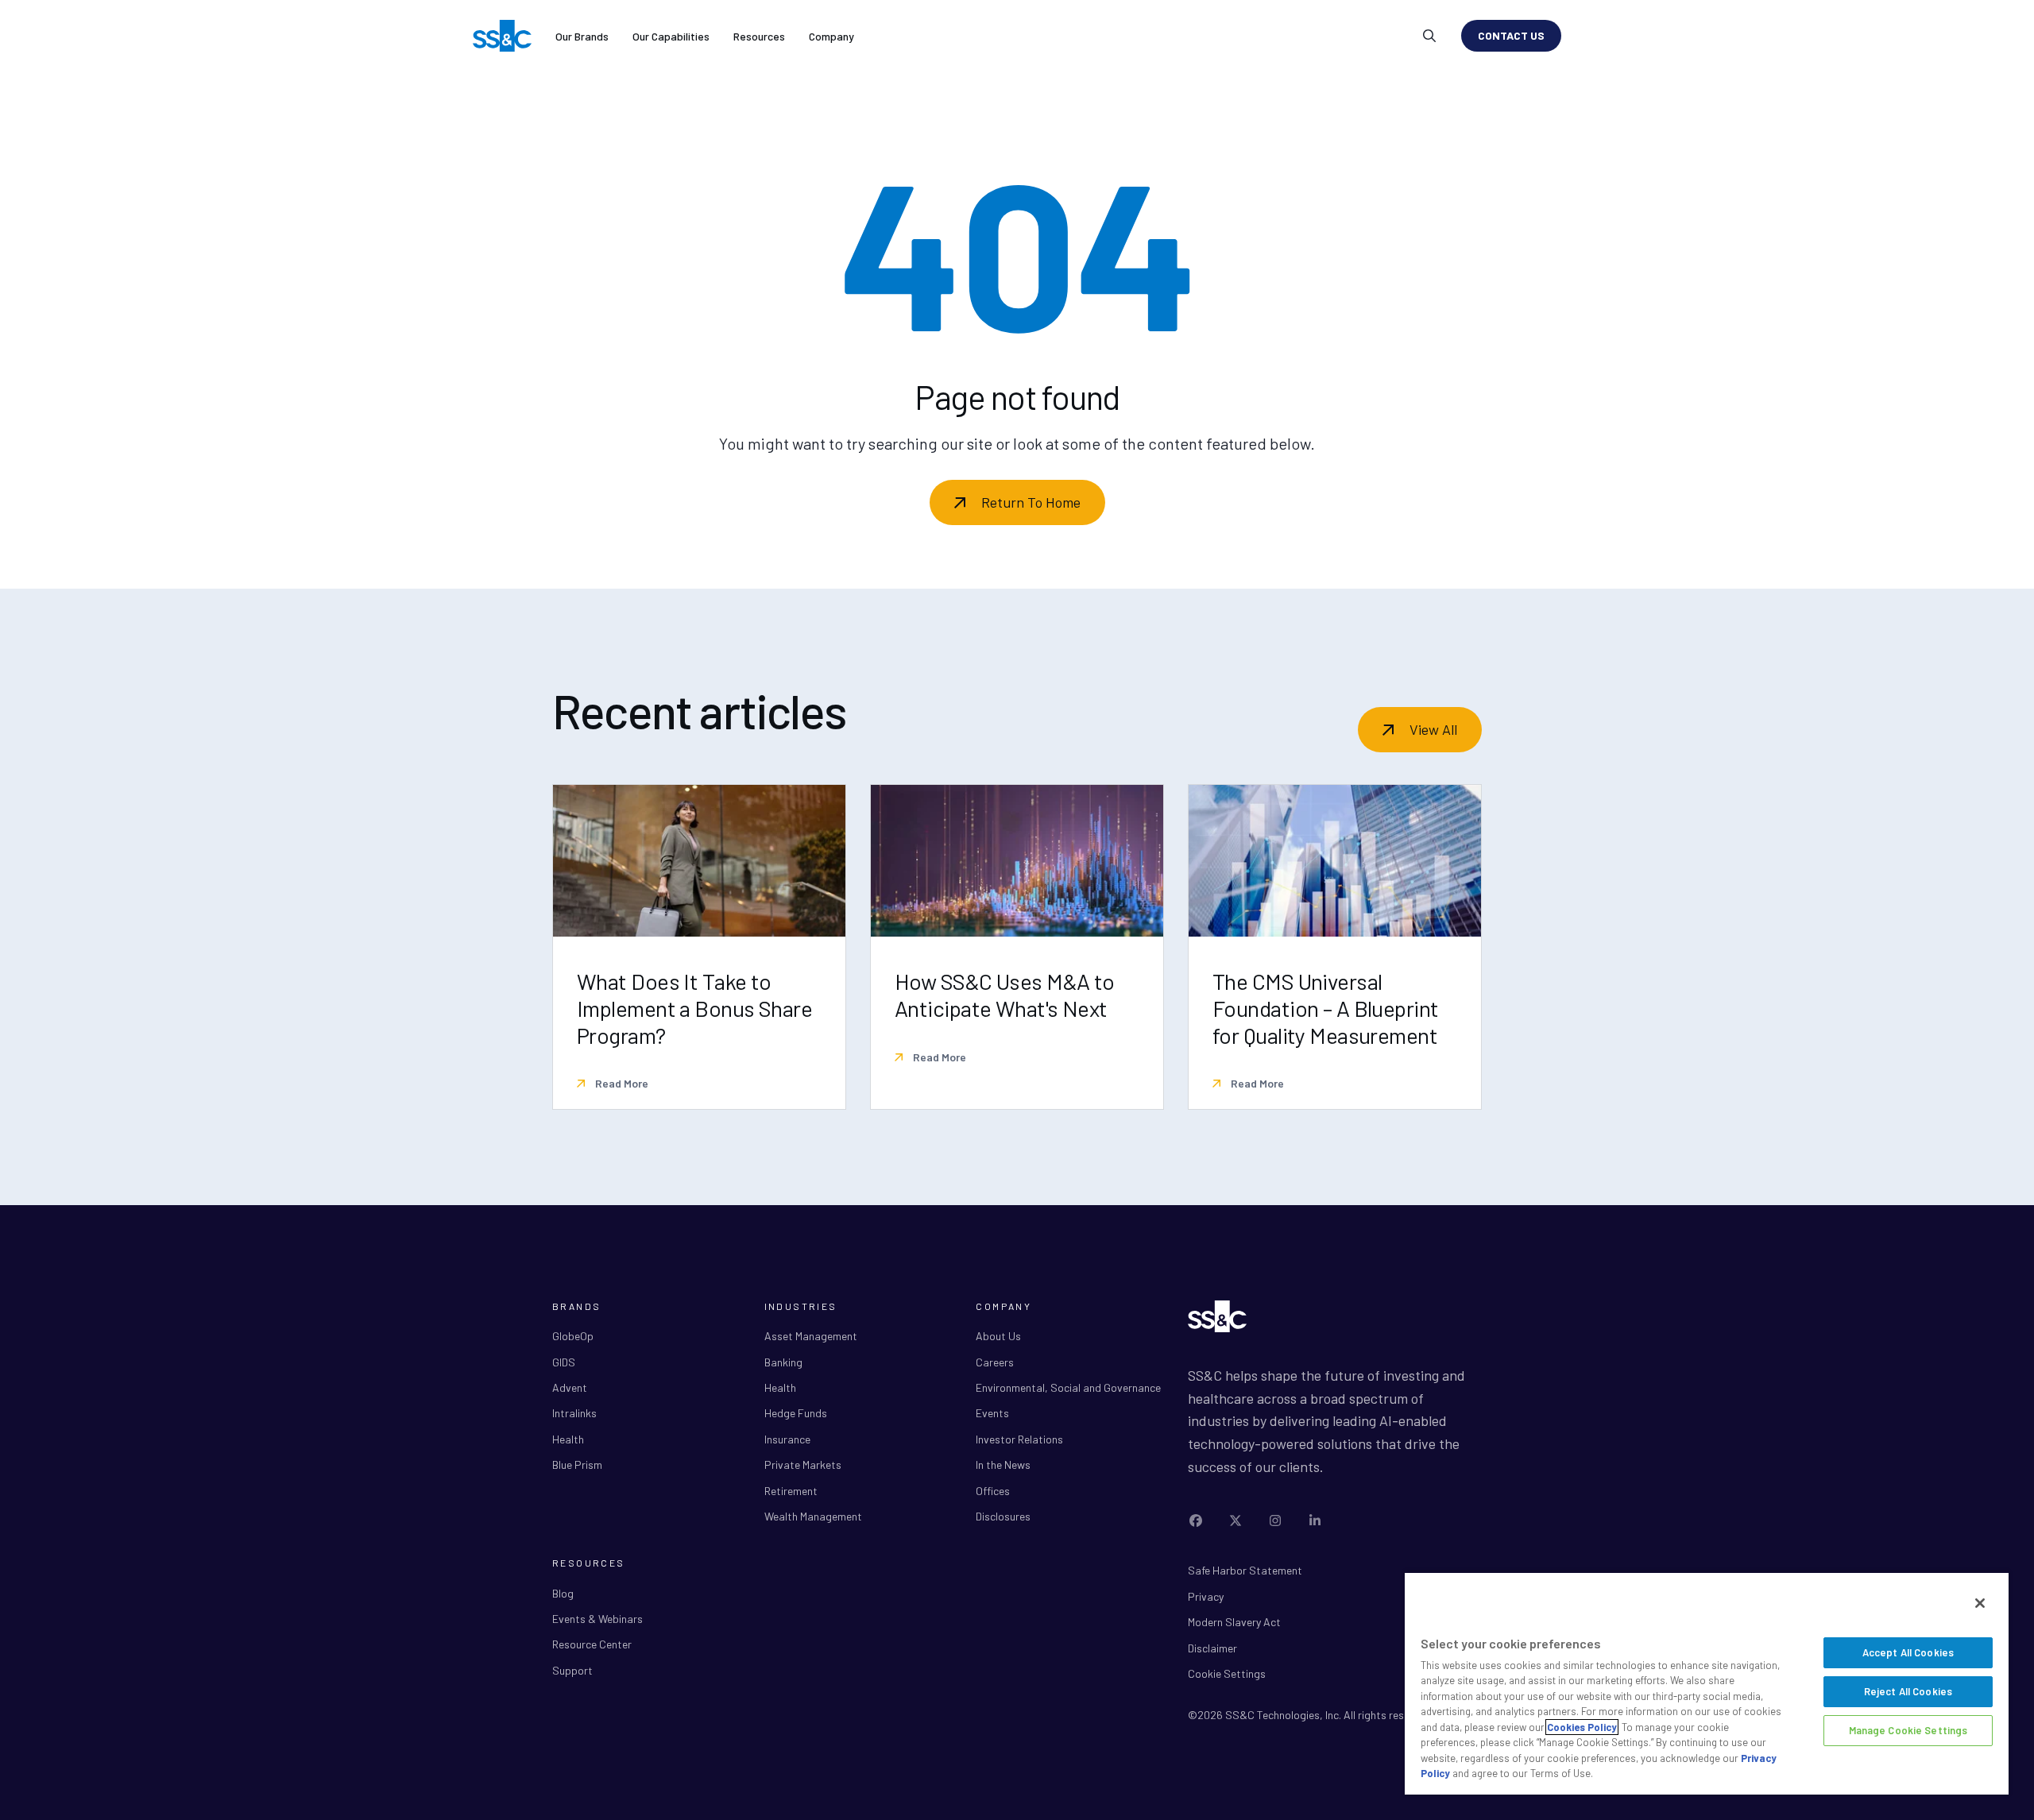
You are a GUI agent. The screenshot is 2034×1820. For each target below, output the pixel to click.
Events (992, 1413)
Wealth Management (813, 1516)
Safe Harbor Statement (1245, 1570)
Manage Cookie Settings (1908, 1730)
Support (572, 1670)
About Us (998, 1336)
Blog (563, 1593)
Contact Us (1511, 35)
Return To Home (1031, 502)
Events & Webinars (597, 1619)
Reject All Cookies (1908, 1691)
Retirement (791, 1491)
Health (568, 1439)
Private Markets (803, 1465)
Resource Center (592, 1644)
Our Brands (582, 36)
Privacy (1206, 1596)
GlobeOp (573, 1336)
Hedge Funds (796, 1413)
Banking (783, 1362)
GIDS (564, 1362)
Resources (759, 36)
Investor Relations (1019, 1439)
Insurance (787, 1439)
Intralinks (574, 1413)
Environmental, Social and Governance (1068, 1387)
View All (1433, 729)
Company (831, 36)
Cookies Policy (1582, 1727)
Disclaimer (1212, 1648)
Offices (993, 1491)
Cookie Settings (1227, 1673)
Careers (995, 1362)
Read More (621, 1083)
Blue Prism (577, 1465)
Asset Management (811, 1336)
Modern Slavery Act (1234, 1622)
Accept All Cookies (1908, 1652)
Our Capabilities (671, 36)
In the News (1003, 1465)
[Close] (1980, 1603)
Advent (570, 1387)
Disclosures (1003, 1516)
